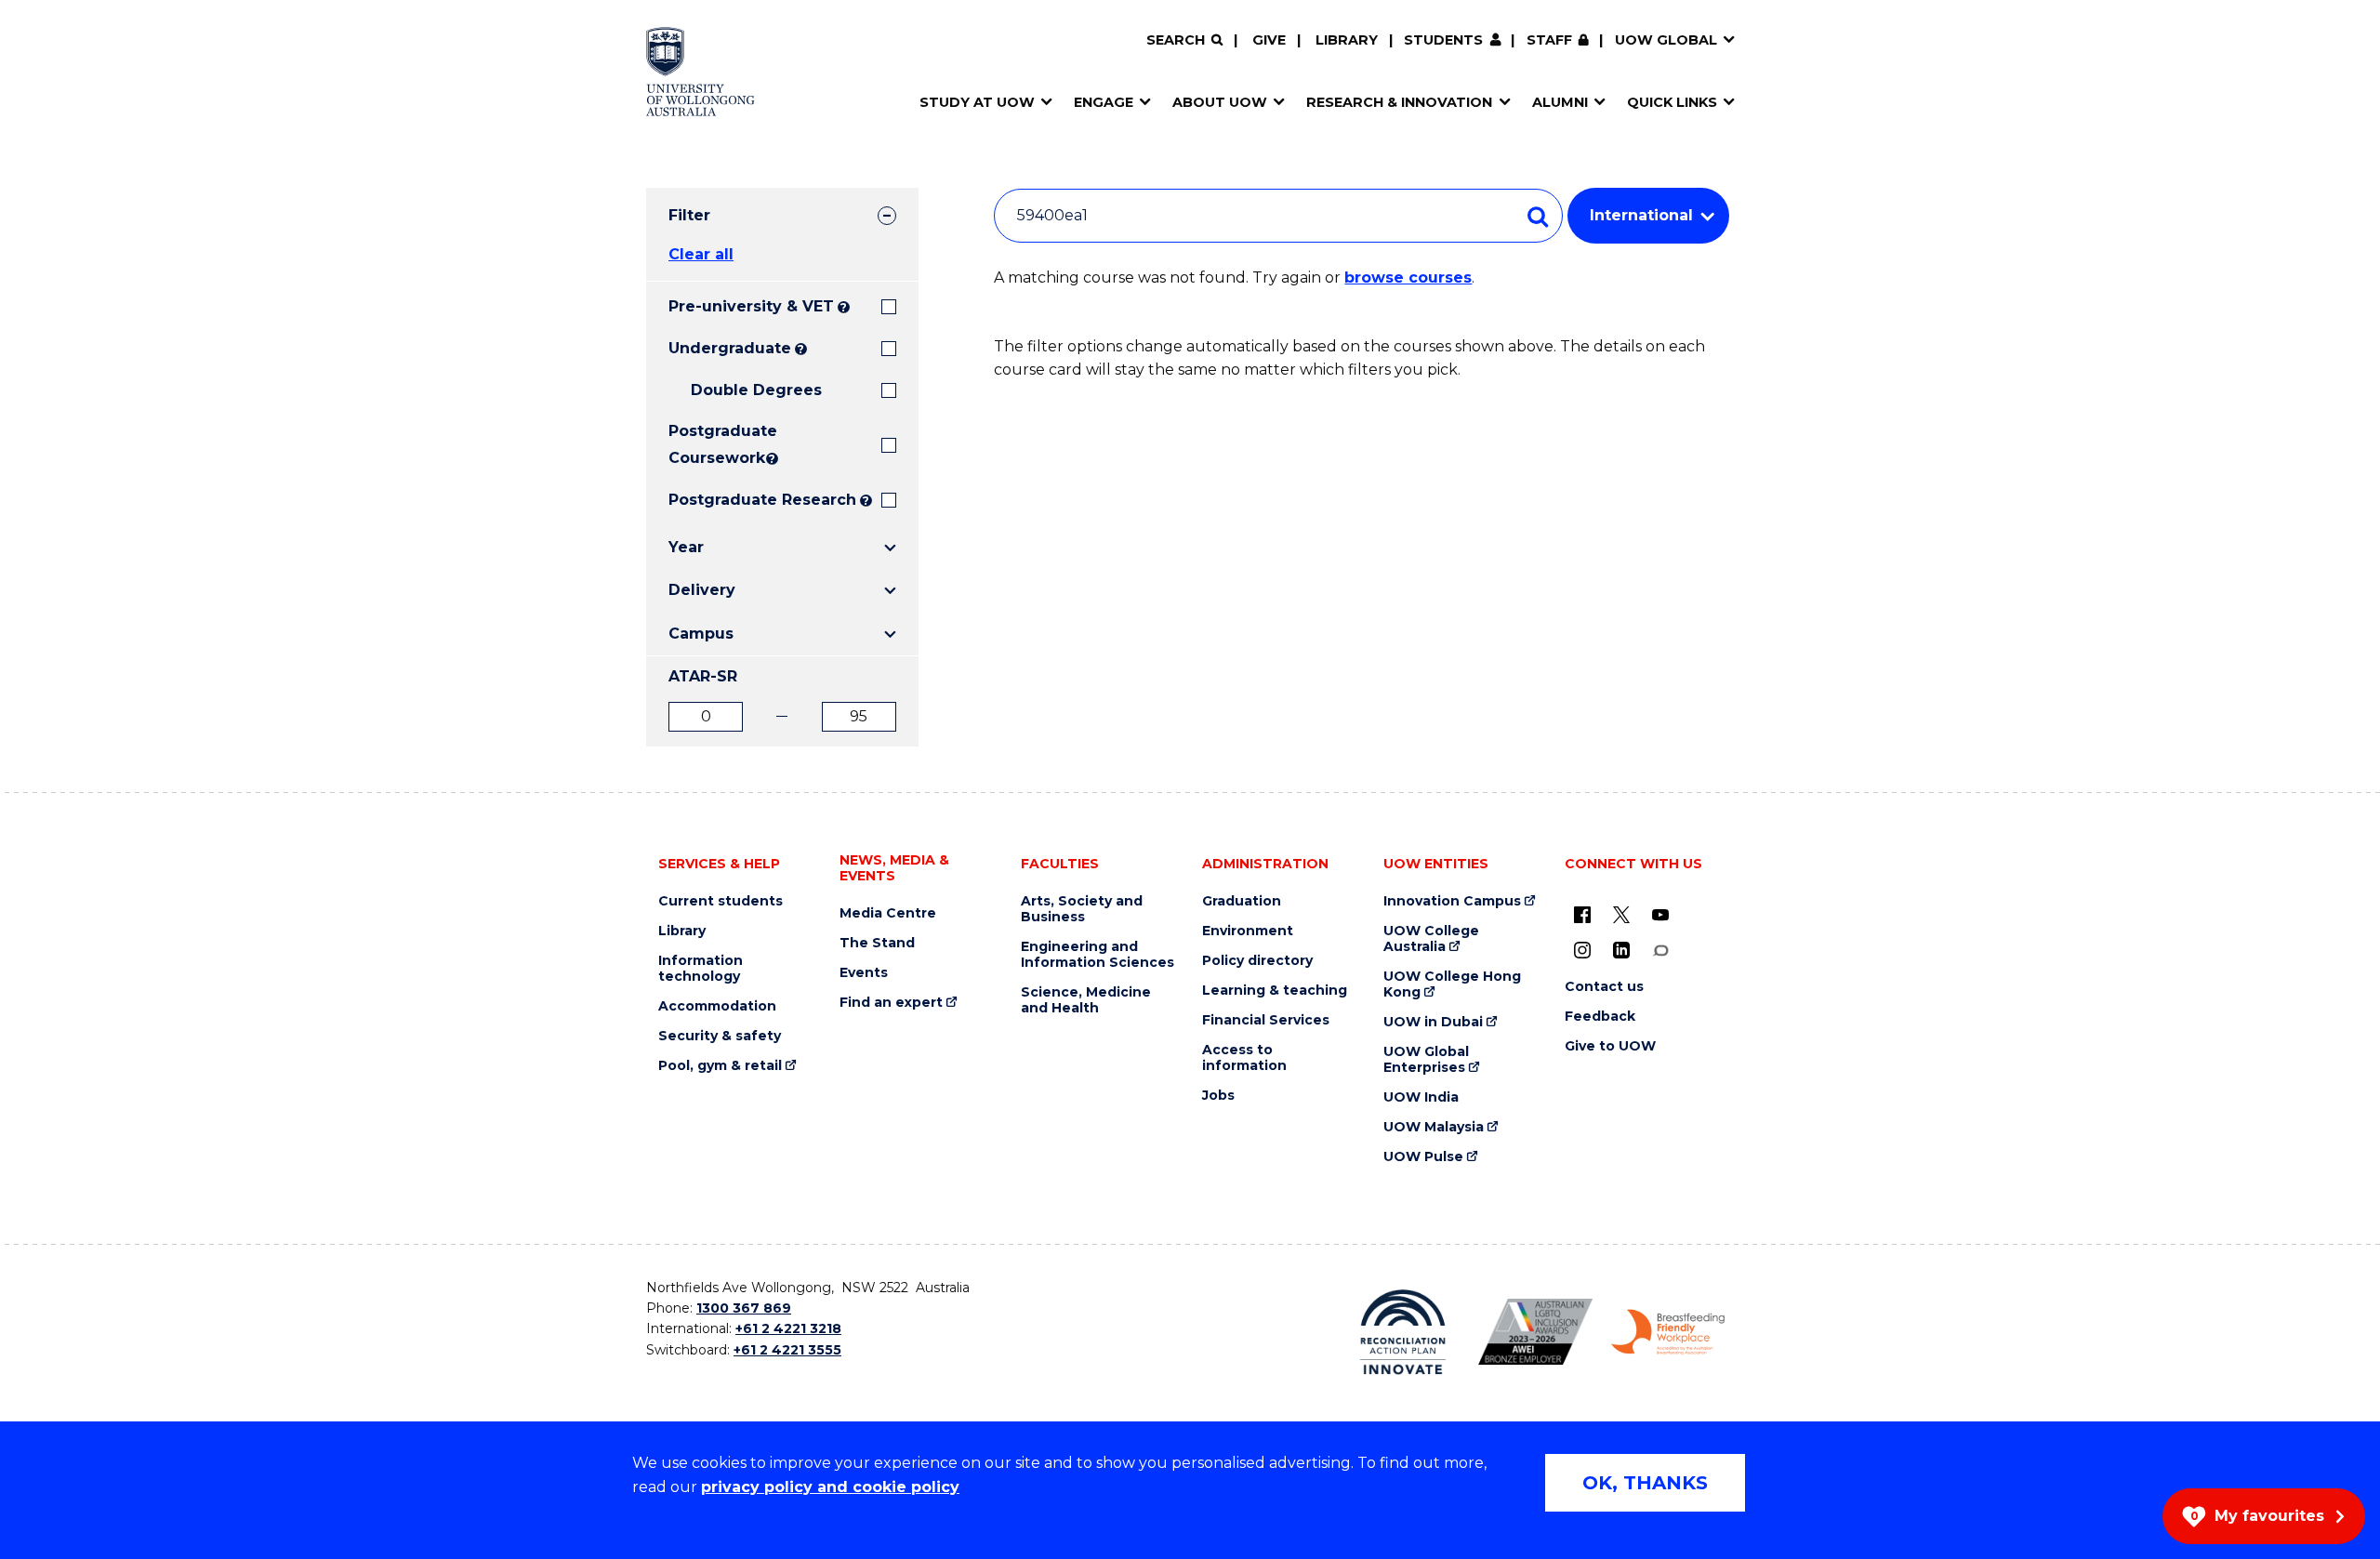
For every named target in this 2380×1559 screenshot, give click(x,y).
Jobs (1218, 1096)
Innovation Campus (1452, 901)
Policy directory (1257, 961)
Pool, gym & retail (720, 1066)
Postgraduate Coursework (715, 444)
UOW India (1421, 1097)
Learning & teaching (1275, 991)
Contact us (1604, 987)
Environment (1248, 931)
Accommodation (717, 1006)
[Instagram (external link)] (1582, 950)
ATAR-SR (703, 676)
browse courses (1408, 277)
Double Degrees (756, 390)
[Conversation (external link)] (1660, 950)
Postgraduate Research (762, 500)
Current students (721, 901)
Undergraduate (730, 348)
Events (864, 973)
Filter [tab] (689, 215)
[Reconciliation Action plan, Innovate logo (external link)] (1403, 1332)
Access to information (1244, 1058)
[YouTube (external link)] (1660, 915)
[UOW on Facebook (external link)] (1582, 915)
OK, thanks (1645, 1483)
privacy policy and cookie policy (830, 1487)
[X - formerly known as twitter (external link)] (1621, 915)
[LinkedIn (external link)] (1621, 950)
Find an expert (891, 1003)
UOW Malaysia (1434, 1127)
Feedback (1600, 1017)
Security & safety (720, 1036)
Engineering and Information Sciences (1097, 955)
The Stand (877, 943)
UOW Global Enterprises (1426, 1060)
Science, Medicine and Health (1086, 1000)
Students (1443, 40)
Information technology (701, 969)
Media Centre (888, 913)
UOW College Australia (1431, 939)
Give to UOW (1610, 1046)
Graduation (1242, 901)
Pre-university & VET (751, 306)
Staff (1549, 40)
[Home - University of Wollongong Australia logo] (701, 72)
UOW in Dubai (1433, 1022)
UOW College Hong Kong (1452, 984)
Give (1269, 40)
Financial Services (1266, 1020)
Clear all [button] (701, 254)
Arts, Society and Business (1082, 909)
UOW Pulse (1423, 1157)
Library (1347, 40)
